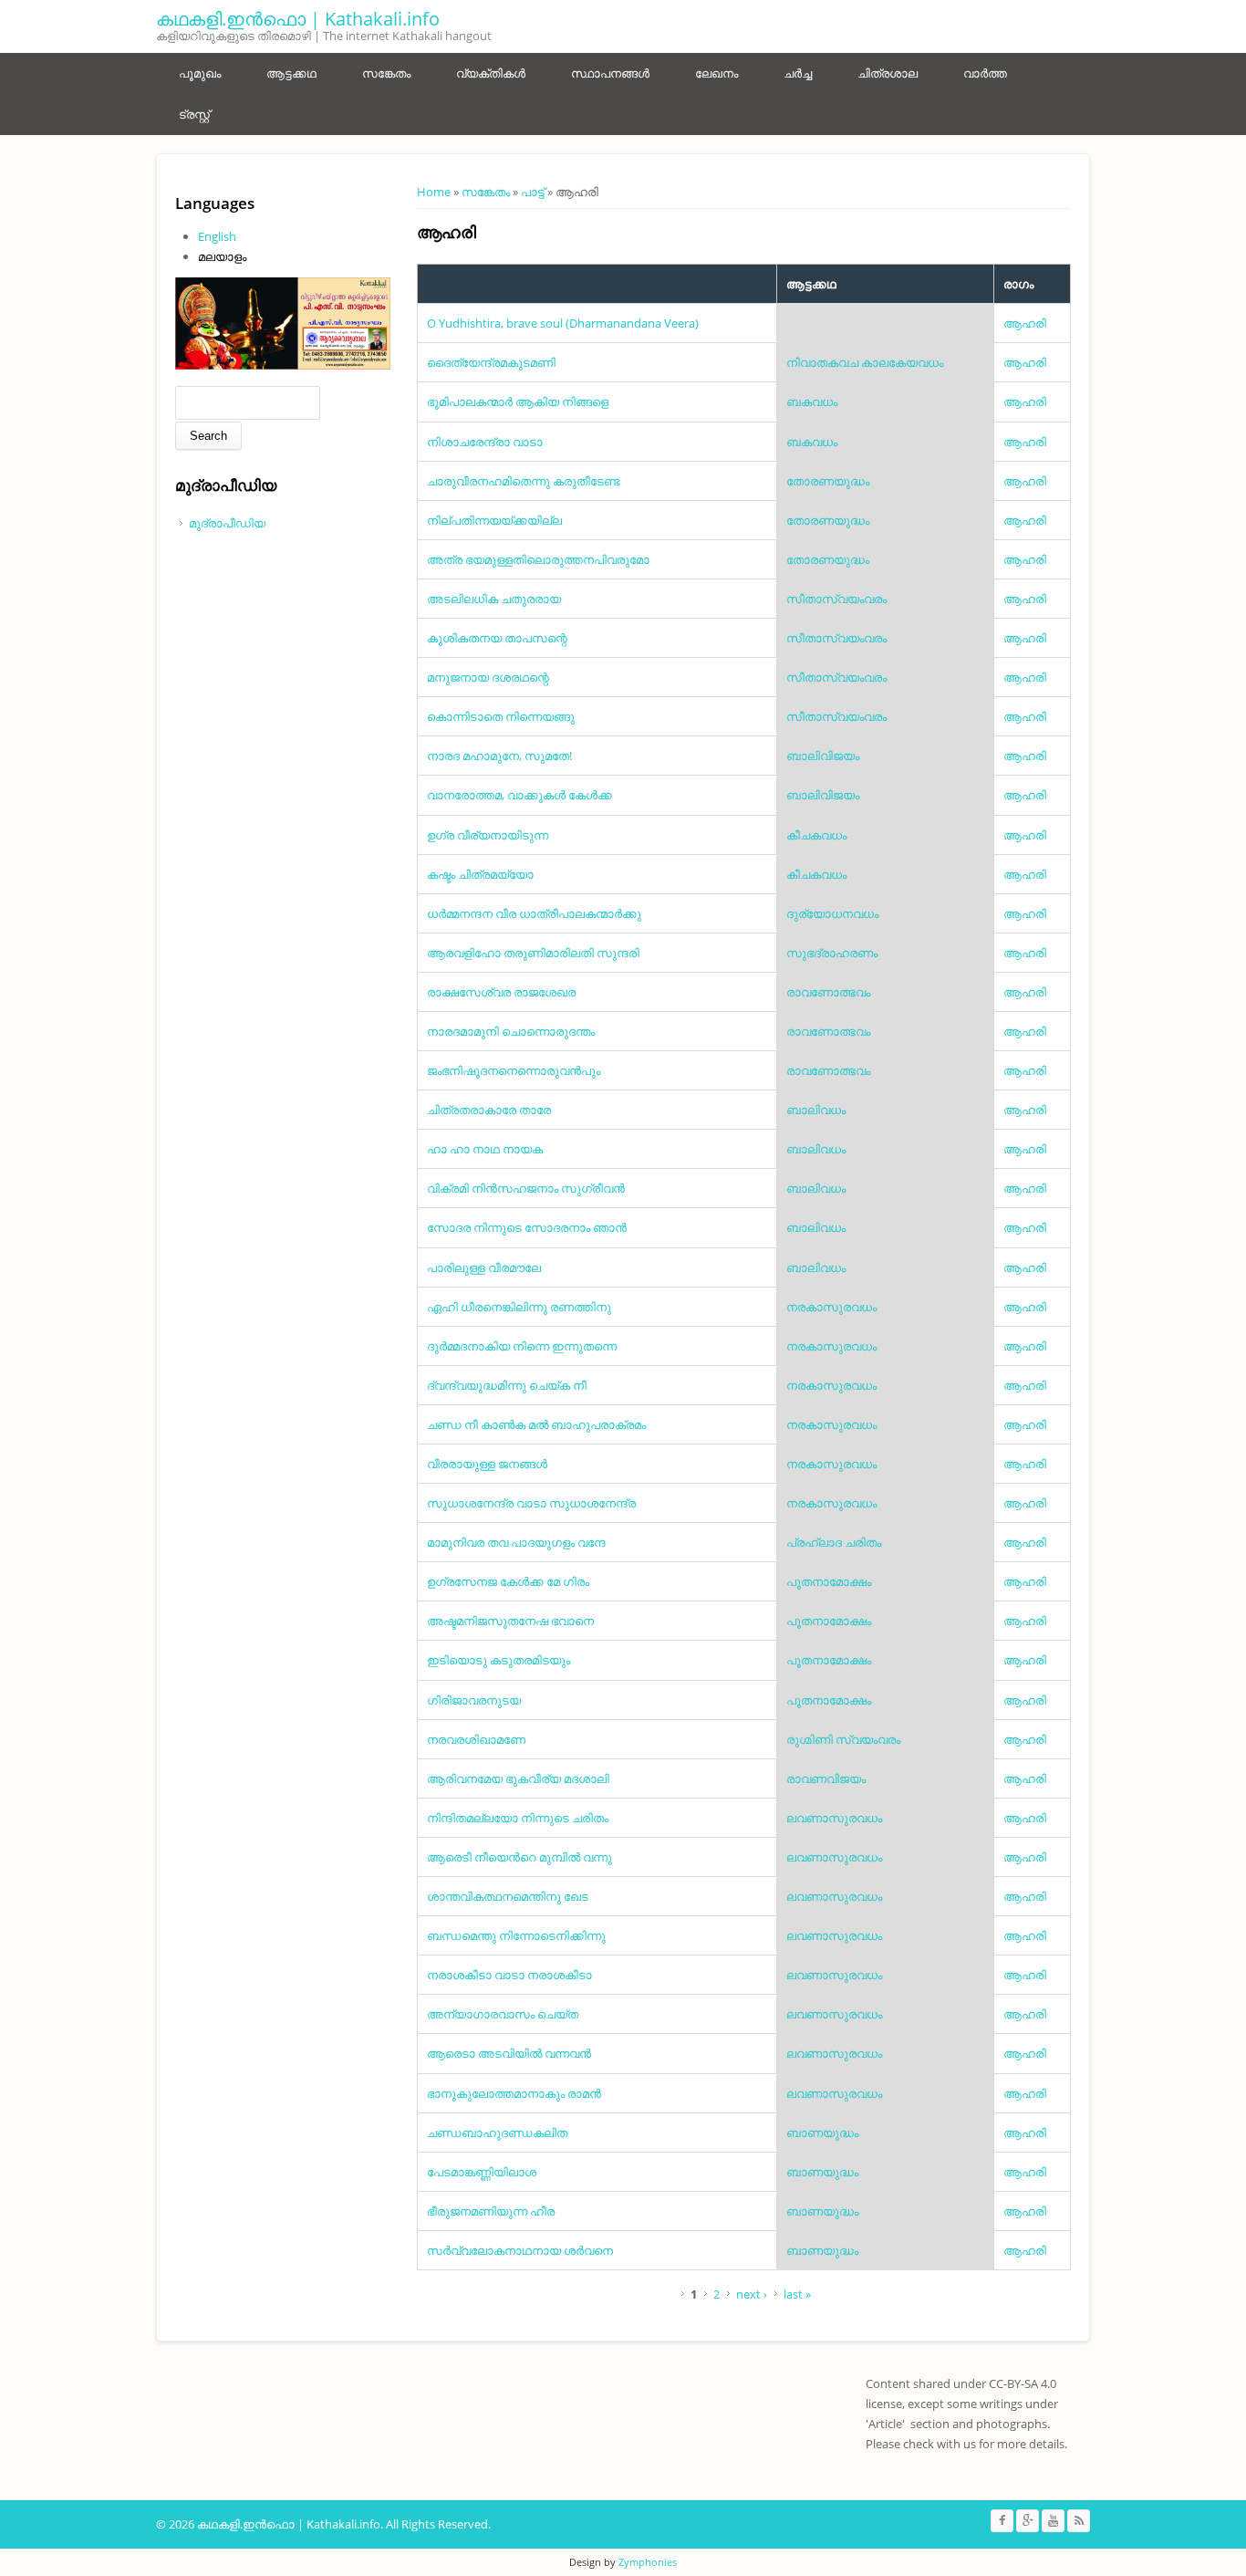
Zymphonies (648, 2562)
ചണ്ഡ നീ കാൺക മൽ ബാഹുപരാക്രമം (536, 1424)
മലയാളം (222, 256)
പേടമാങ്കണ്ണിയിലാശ (482, 2172)
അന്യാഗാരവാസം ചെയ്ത (503, 2014)
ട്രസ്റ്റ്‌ (194, 114)
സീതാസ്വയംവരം (836, 599)
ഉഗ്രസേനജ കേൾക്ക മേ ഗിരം (508, 1581)
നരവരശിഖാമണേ (476, 1739)
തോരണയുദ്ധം (828, 481)
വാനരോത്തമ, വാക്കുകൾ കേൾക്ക (519, 795)
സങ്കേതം (386, 73)
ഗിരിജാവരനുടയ (474, 1700)
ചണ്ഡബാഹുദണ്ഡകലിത (497, 2133)
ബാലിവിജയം (823, 756)
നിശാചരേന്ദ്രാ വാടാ (485, 442)
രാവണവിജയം (826, 1778)
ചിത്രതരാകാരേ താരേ (489, 1110)
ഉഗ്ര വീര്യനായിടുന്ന (488, 835)
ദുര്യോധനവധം (832, 913)
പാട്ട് (533, 192)
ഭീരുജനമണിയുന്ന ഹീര (491, 2211)
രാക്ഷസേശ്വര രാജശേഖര (501, 992)
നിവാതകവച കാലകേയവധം (865, 362)
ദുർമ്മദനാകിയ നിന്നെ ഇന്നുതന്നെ (522, 1346)
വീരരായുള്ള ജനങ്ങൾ (487, 1464)
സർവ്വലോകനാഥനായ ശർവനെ (520, 2250)
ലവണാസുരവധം (834, 1818)
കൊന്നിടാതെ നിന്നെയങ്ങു (501, 716)
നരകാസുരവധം (831, 1307)
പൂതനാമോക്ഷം (829, 1581)
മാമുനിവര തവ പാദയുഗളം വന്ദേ (516, 1542)
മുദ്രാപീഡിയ (227, 523)
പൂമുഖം (200, 73)
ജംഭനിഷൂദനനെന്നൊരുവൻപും (514, 1070)
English (217, 236)
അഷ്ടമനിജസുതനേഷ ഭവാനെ (510, 1621)
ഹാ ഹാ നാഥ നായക (485, 1149)
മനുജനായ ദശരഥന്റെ (488, 677)
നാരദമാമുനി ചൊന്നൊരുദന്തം (511, 1031)
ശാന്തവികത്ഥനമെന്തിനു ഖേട (508, 1896)
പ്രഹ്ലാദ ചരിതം (834, 1542)
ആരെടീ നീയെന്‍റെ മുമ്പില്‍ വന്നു (519, 1857)
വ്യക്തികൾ (491, 73)
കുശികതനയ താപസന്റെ (497, 638)
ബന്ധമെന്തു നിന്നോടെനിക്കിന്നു (516, 1935)
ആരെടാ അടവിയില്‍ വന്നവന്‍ (509, 2053)
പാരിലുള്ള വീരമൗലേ (484, 1267)
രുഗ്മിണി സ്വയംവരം (843, 1739)
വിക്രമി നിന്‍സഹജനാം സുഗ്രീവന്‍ (526, 1188)
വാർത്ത (985, 73)
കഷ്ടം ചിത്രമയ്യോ (480, 874)
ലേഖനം (716, 73)
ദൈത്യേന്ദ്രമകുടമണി (491, 362)
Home (434, 192)
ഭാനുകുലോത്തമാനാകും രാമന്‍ (514, 2093)
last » (797, 2294)
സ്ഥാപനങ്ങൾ (610, 73)
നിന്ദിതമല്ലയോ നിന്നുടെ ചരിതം (518, 1818)
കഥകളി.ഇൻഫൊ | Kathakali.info (298, 19)
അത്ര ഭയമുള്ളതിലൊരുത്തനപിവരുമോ (538, 559)
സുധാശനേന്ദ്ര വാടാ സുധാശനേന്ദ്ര (531, 1503)
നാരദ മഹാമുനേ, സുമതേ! (499, 756)
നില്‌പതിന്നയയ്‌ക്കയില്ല (494, 520)
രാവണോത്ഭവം (828, 992)
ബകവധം (812, 402)
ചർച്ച (798, 73)
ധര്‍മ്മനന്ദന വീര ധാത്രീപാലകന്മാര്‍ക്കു (534, 913)
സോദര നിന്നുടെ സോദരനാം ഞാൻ (527, 1227)
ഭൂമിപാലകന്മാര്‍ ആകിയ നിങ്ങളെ (518, 402)
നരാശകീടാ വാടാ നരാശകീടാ (509, 1975)
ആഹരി (1025, 323)
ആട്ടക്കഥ (291, 73)
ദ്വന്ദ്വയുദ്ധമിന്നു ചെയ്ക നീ (507, 1385)
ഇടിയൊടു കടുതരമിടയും (498, 1660)
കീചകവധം (816, 835)
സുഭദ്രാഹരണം (832, 953)
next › (752, 2294)
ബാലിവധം (816, 1110)
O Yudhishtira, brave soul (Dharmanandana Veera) (563, 323)
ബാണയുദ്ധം (822, 2133)
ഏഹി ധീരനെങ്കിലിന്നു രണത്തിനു (519, 1307)
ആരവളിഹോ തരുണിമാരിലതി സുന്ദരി (533, 953)
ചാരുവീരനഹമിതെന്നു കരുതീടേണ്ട (524, 481)
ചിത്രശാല (888, 73)
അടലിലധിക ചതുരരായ (494, 599)
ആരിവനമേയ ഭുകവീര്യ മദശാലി (518, 1778)
